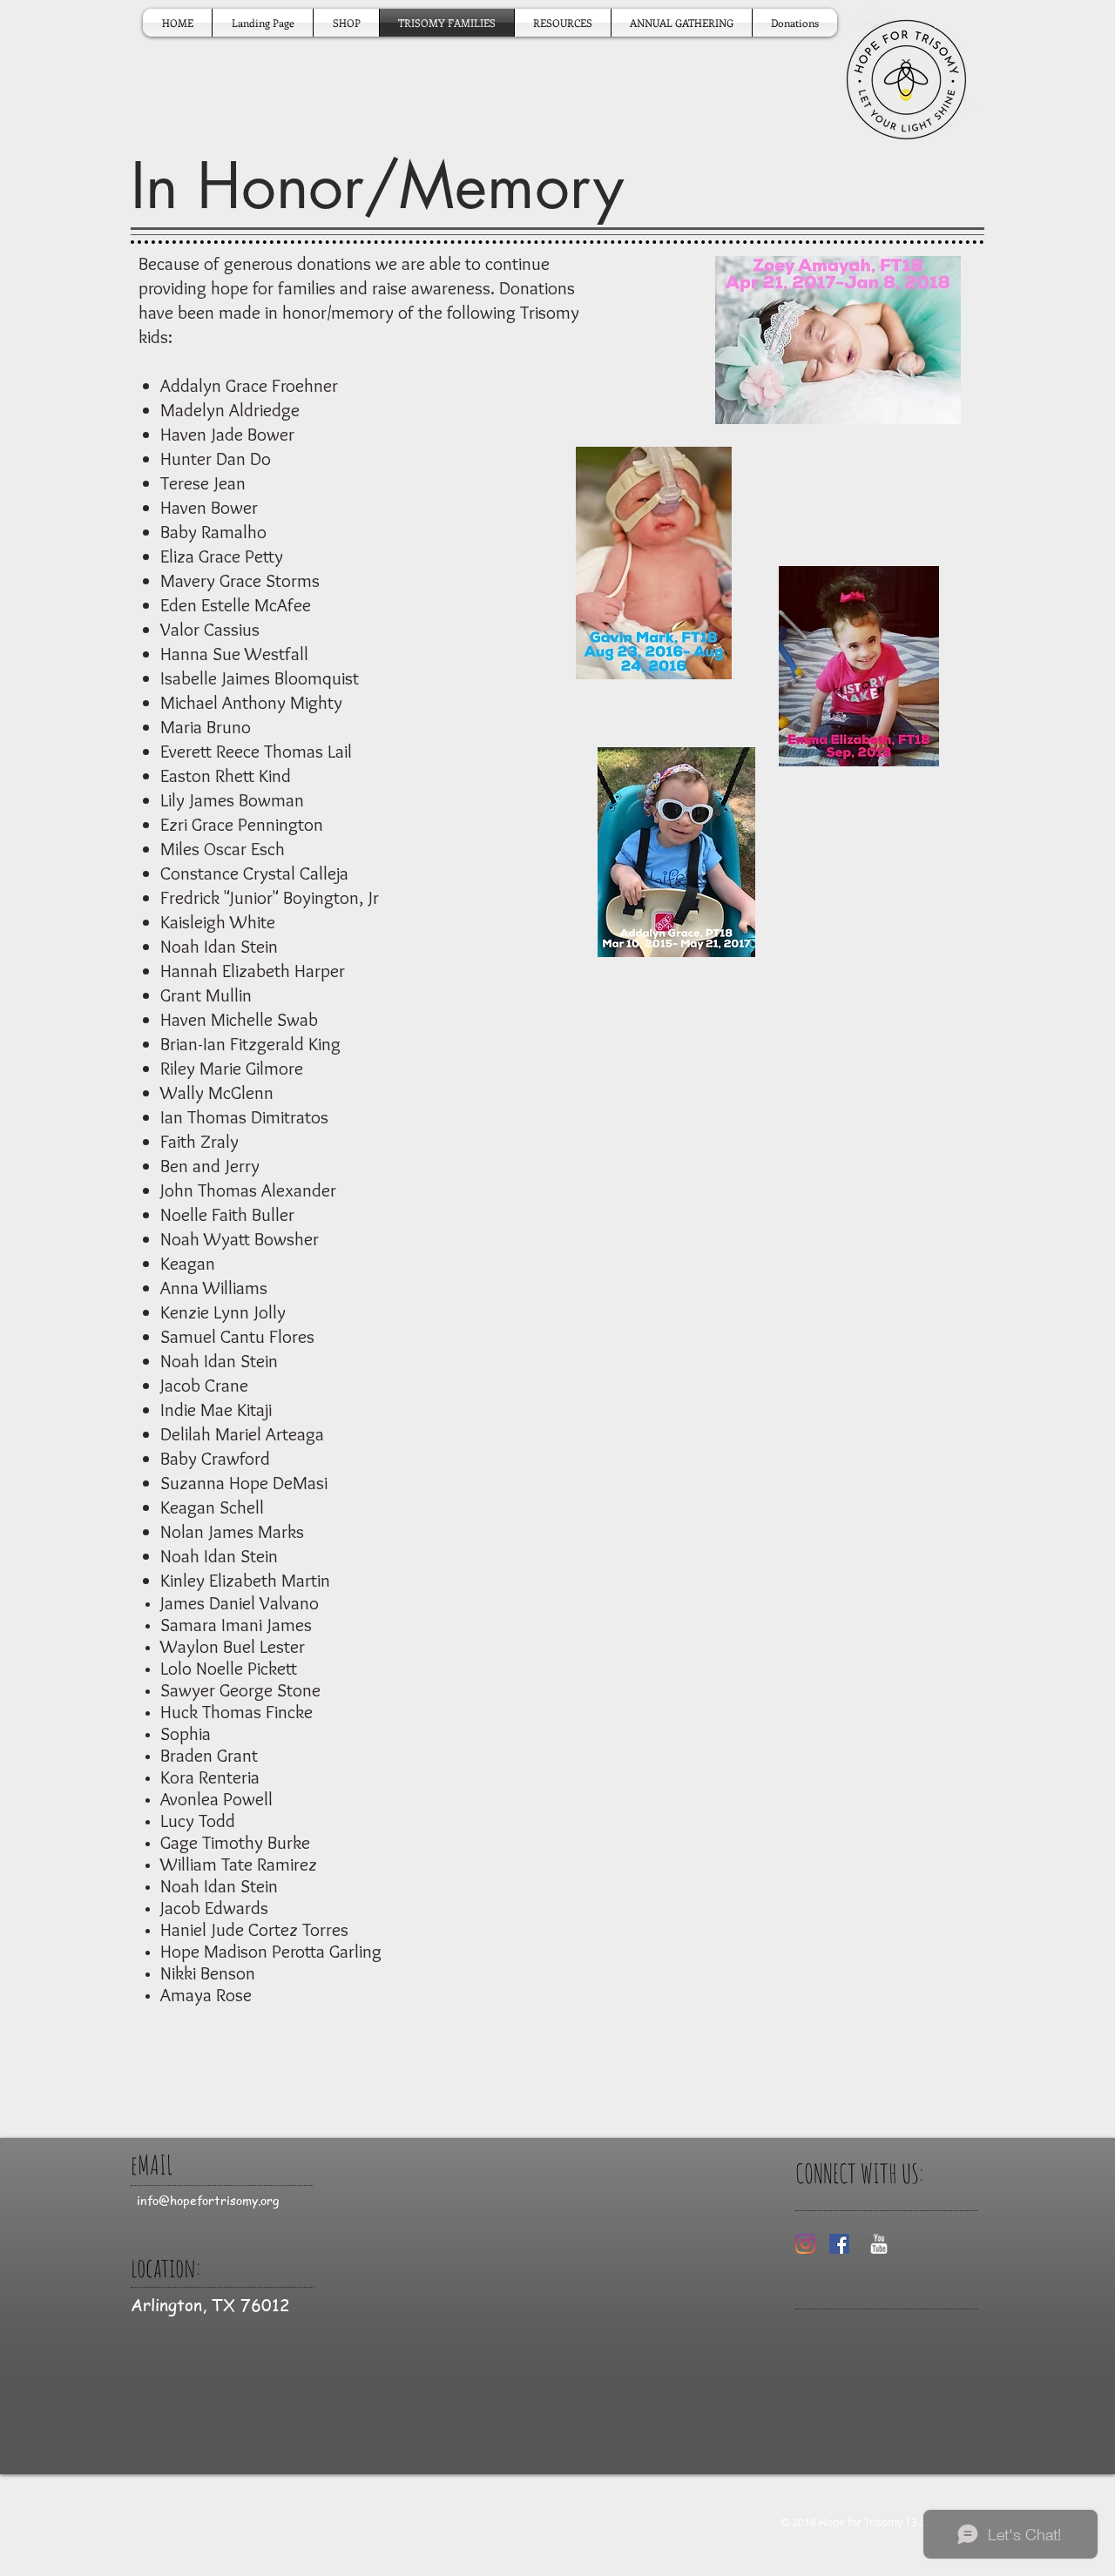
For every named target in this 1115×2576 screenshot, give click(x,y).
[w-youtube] (878, 2244)
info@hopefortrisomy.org (208, 2200)
